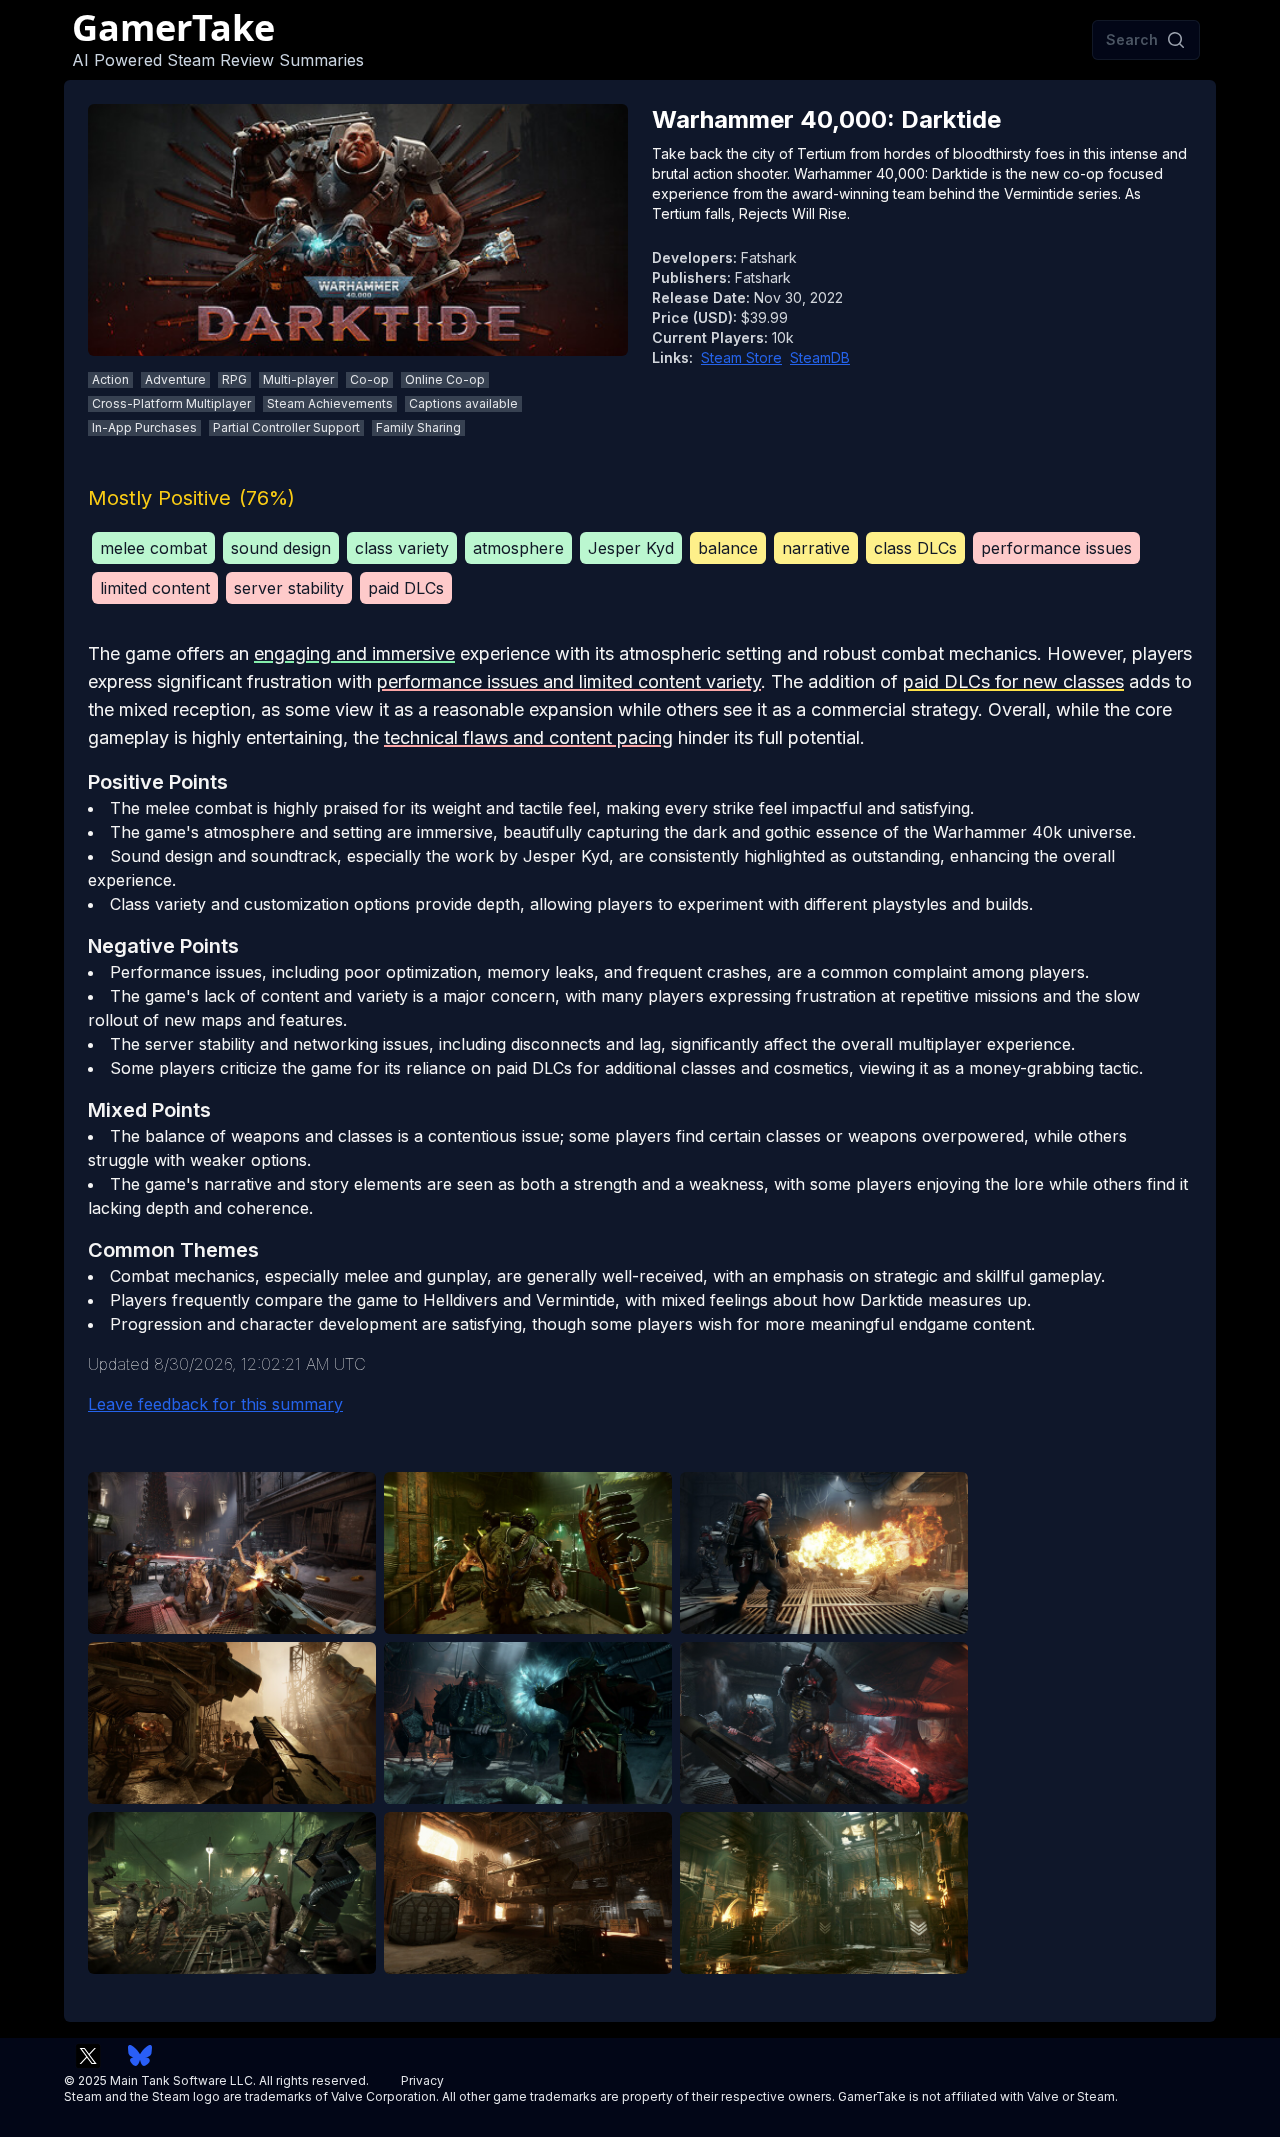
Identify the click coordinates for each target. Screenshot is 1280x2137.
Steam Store (741, 357)
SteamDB (820, 357)
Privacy (422, 2080)
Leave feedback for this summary (215, 1404)
